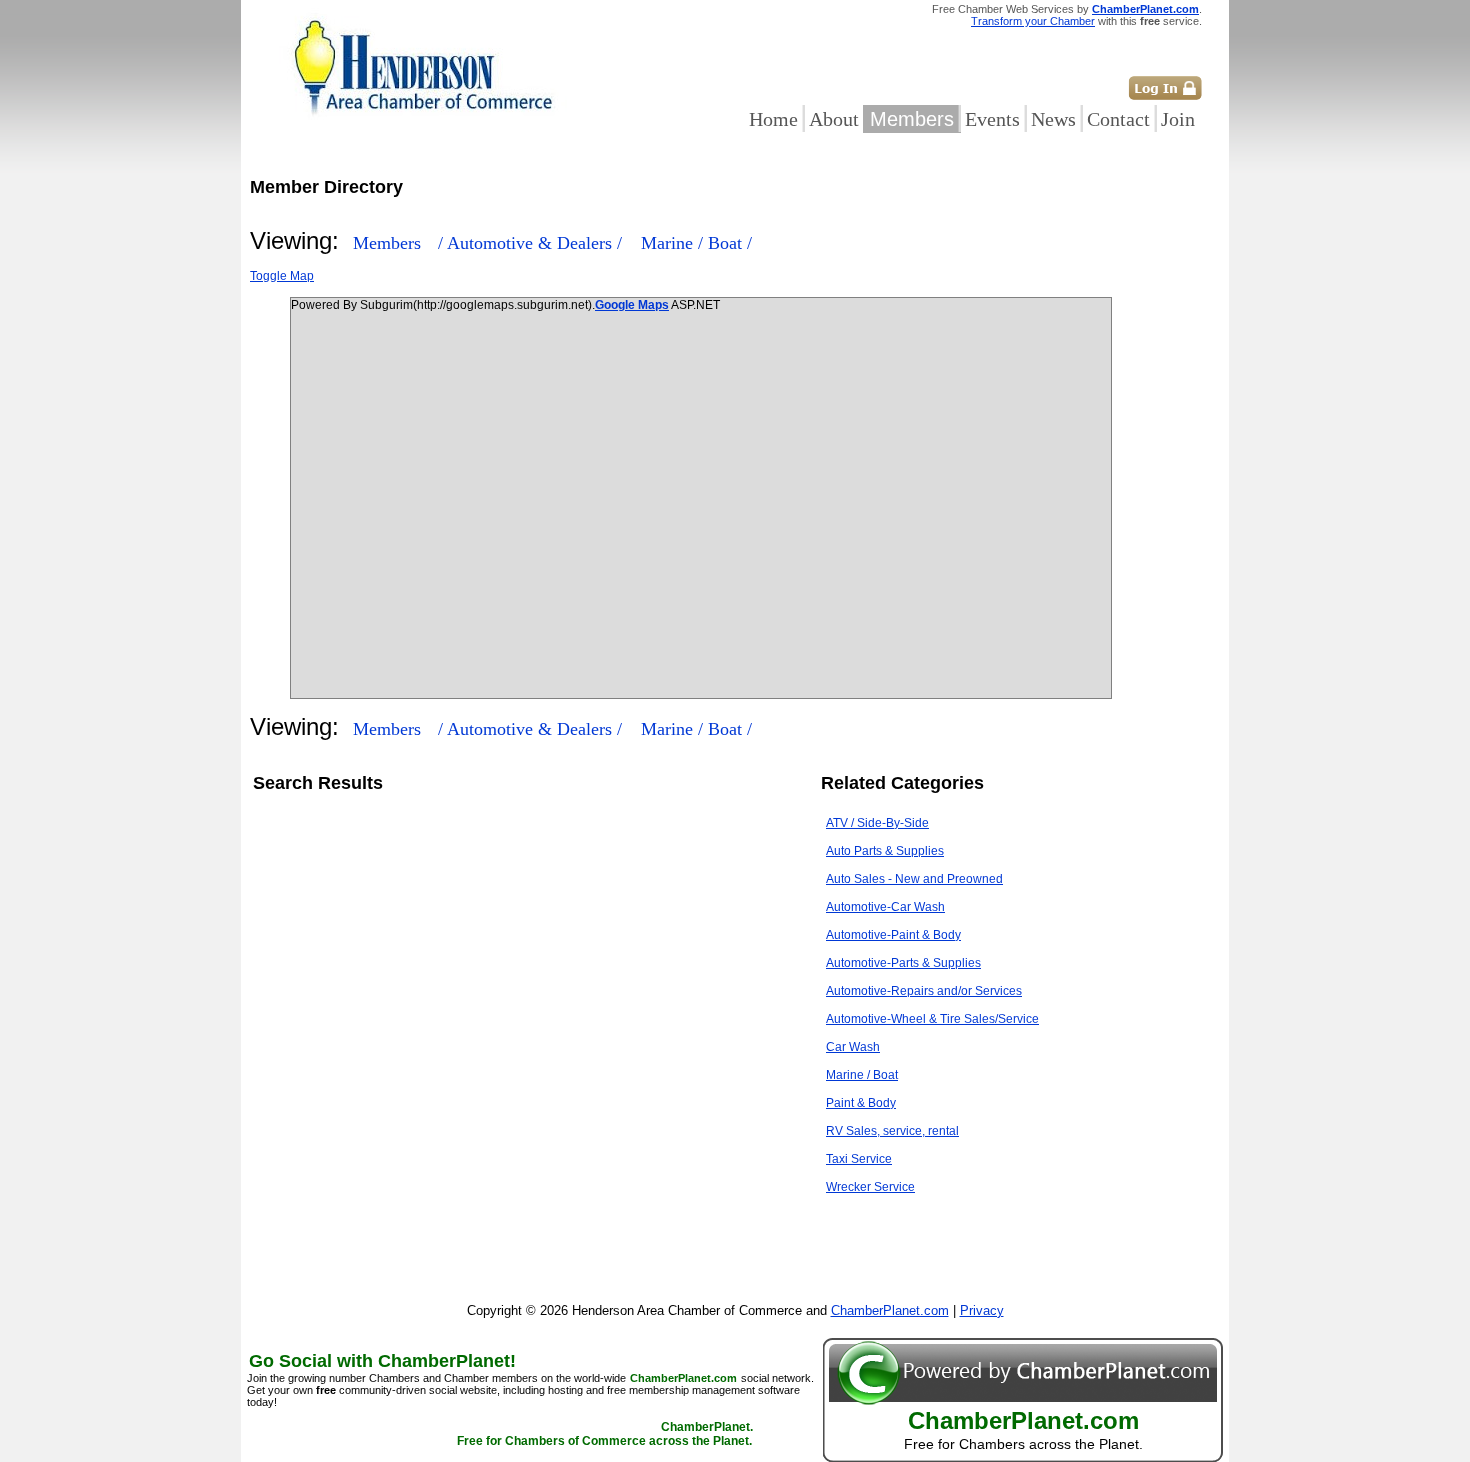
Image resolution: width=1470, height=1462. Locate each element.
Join (1178, 119)
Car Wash (853, 1047)
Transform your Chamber (1033, 21)
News (1053, 119)
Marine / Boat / (696, 243)
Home (773, 119)
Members (912, 119)
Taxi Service (859, 1159)
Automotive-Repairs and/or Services (924, 991)
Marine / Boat (862, 1075)
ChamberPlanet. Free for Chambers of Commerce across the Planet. (605, 1434)
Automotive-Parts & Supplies (903, 963)
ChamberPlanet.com (1145, 9)
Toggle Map (282, 276)
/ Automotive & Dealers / (532, 243)
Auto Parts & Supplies (885, 851)
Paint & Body (861, 1103)
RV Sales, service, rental (892, 1131)
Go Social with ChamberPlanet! (382, 1361)
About (834, 119)
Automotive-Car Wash (885, 907)
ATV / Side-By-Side (877, 823)
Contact (1118, 119)
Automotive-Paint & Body (893, 935)
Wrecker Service (870, 1187)
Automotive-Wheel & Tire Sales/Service (932, 1019)
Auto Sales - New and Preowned (914, 879)
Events (992, 119)
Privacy (982, 1310)
